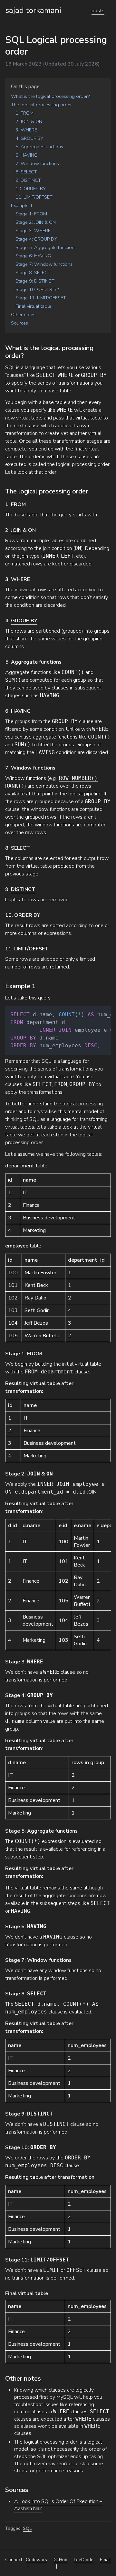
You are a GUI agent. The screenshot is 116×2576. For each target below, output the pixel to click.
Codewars (36, 2560)
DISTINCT (23, 889)
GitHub (60, 2560)
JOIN (16, 530)
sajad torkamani (33, 10)
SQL (27, 2528)
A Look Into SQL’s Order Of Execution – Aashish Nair (58, 2505)
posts (98, 11)
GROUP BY (24, 621)
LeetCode (84, 2560)
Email (105, 2560)
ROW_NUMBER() (78, 778)
